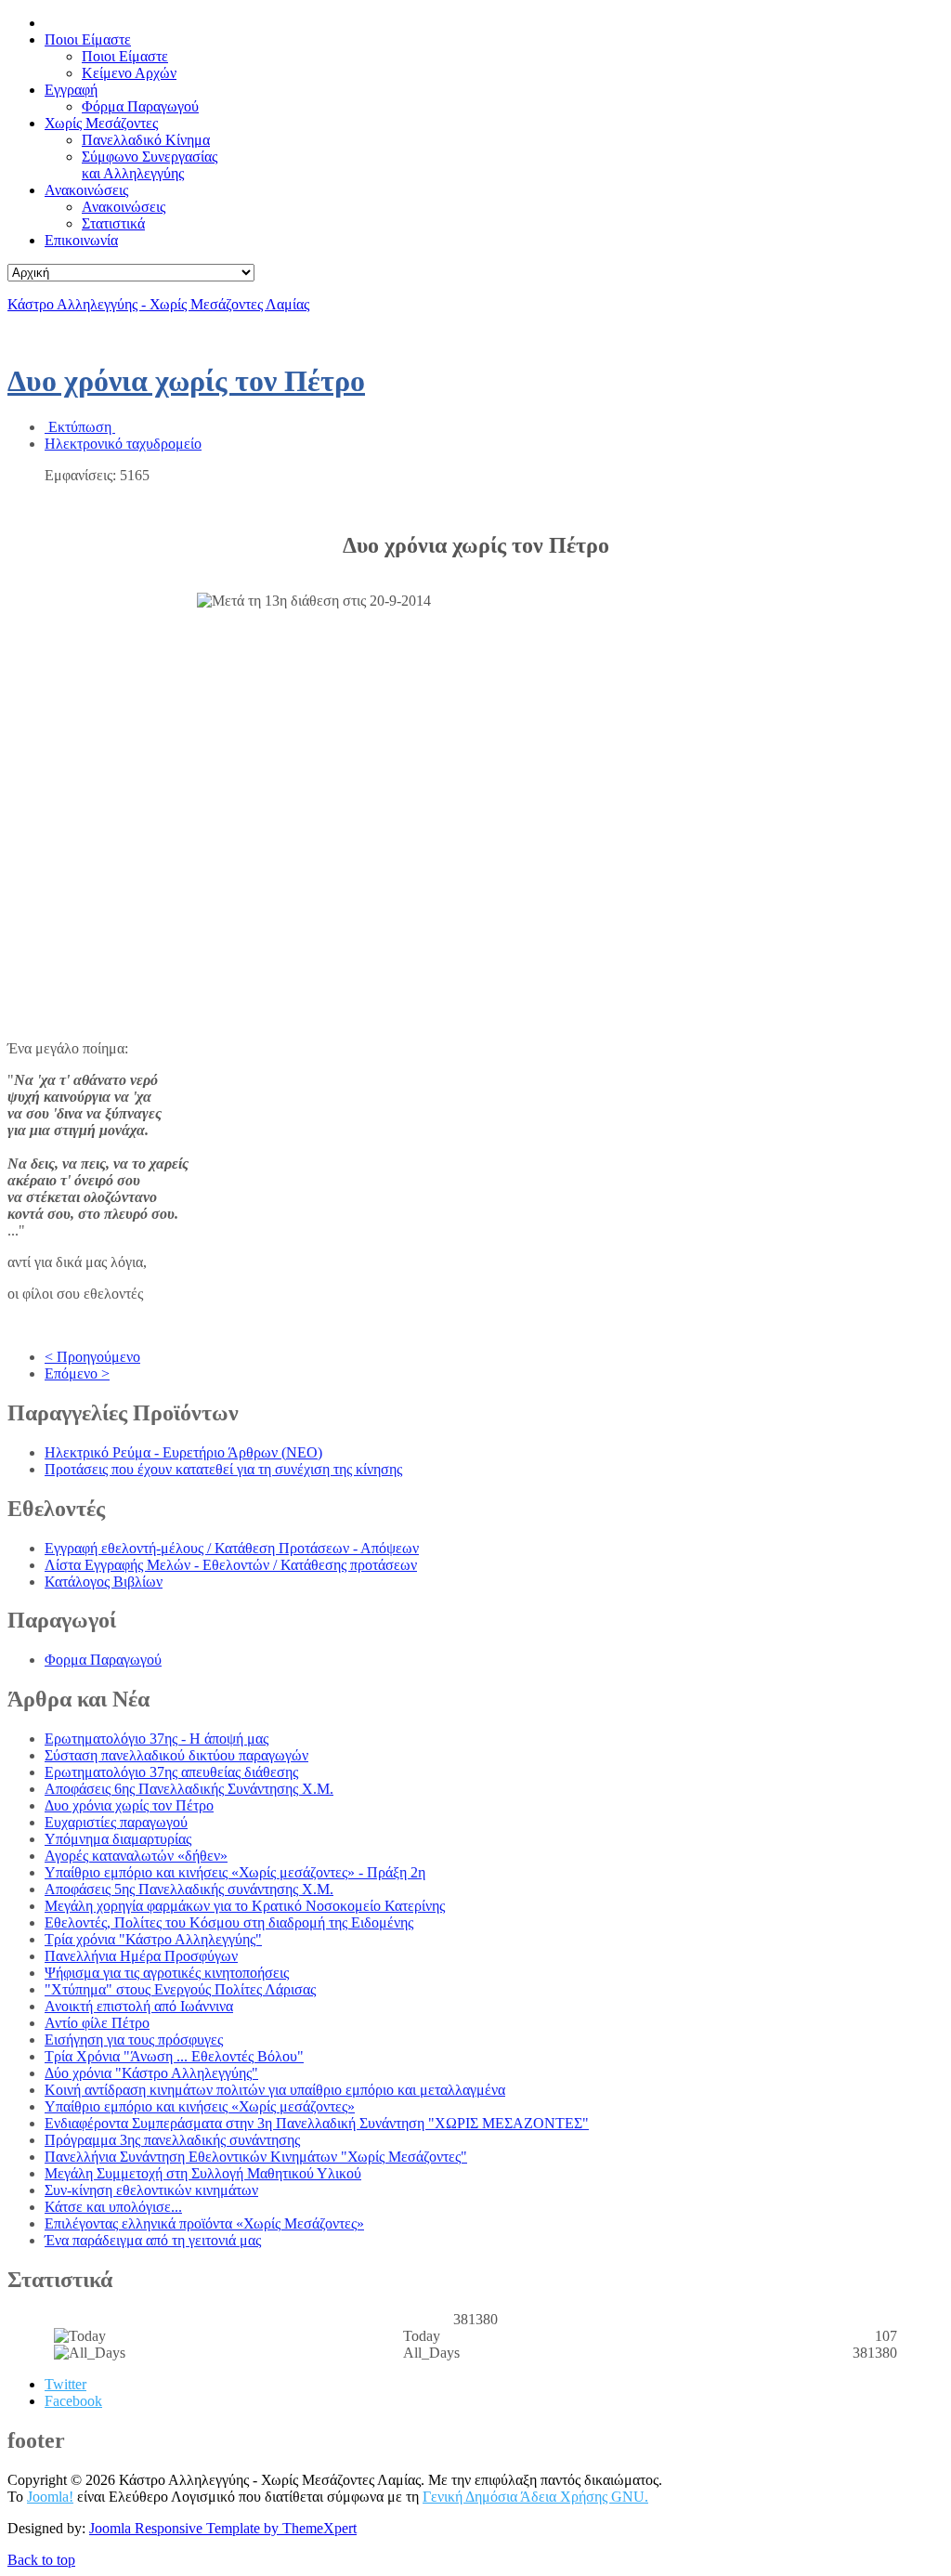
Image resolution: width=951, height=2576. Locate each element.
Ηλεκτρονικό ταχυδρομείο (123, 444)
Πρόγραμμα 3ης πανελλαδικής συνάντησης (172, 2140)
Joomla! (50, 2497)
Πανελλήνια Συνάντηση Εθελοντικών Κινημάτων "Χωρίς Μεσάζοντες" (256, 2157)
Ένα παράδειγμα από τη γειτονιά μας (153, 2240)
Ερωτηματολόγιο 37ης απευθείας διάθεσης (171, 1772)
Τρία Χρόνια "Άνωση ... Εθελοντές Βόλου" (174, 2056)
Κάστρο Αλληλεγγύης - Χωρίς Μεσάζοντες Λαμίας (158, 304)
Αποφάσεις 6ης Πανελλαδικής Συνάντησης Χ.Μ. (189, 1789)
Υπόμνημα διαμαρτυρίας (118, 1839)
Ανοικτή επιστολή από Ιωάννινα (139, 2006)
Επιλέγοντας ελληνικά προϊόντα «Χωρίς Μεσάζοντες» (204, 2223)
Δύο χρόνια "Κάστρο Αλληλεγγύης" (151, 2073)
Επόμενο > (77, 1373)
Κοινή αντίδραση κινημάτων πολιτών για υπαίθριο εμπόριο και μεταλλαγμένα (275, 2090)
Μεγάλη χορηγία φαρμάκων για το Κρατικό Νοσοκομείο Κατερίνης (245, 1906)
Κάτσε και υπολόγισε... (113, 2207)
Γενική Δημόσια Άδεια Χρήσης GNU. (535, 2497)
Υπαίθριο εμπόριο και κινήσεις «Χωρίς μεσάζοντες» (200, 2106)
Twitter (65, 2384)
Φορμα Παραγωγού (103, 1660)
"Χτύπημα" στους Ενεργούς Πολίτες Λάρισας (180, 1989)
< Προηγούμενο (92, 1357)
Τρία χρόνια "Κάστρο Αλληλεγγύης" (153, 1939)
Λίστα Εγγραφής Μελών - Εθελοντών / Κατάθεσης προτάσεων (231, 1565)
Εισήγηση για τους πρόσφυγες (134, 2040)
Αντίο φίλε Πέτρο (97, 2023)
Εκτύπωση (80, 427)
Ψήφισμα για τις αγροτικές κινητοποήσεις (167, 1973)
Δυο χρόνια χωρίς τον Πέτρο (186, 381)
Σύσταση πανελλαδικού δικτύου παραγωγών (176, 1755)
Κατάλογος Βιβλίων (104, 1582)
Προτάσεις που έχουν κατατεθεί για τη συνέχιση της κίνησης (223, 1469)
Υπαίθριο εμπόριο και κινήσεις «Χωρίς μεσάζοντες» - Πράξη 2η (235, 1872)
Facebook (73, 2401)
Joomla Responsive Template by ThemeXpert (223, 2528)
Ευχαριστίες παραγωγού (116, 1822)
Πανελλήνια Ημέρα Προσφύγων (141, 1956)
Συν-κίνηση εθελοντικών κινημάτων (151, 2190)
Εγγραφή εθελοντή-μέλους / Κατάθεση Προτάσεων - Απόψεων (232, 1548)
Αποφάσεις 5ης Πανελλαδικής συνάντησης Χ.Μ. (189, 1889)
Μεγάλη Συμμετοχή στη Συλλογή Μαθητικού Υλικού (203, 2173)
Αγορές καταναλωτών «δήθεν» (136, 1856)
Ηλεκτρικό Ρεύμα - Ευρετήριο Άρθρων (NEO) (183, 1452)
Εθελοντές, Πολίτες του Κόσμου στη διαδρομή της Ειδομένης (229, 1922)
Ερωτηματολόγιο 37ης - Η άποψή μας (156, 1739)
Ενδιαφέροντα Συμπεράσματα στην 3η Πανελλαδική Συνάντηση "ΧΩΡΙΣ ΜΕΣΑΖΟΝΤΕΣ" (317, 2123)
